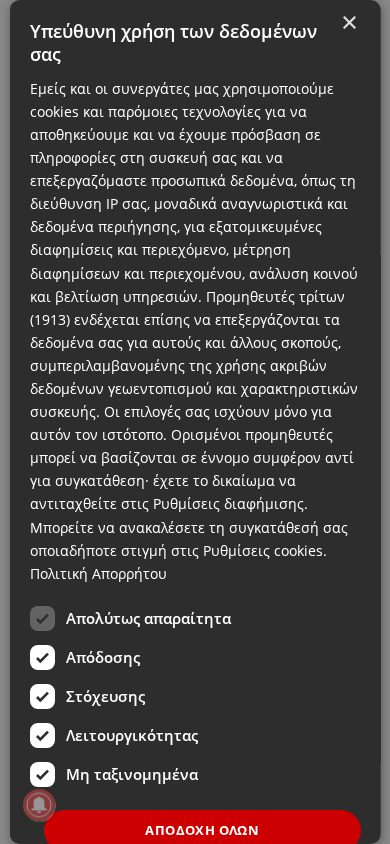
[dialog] (195, 422)
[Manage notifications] (39, 805)
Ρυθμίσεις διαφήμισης (228, 503)
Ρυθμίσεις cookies (263, 550)
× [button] (347, 23)
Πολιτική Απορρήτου (98, 573)
